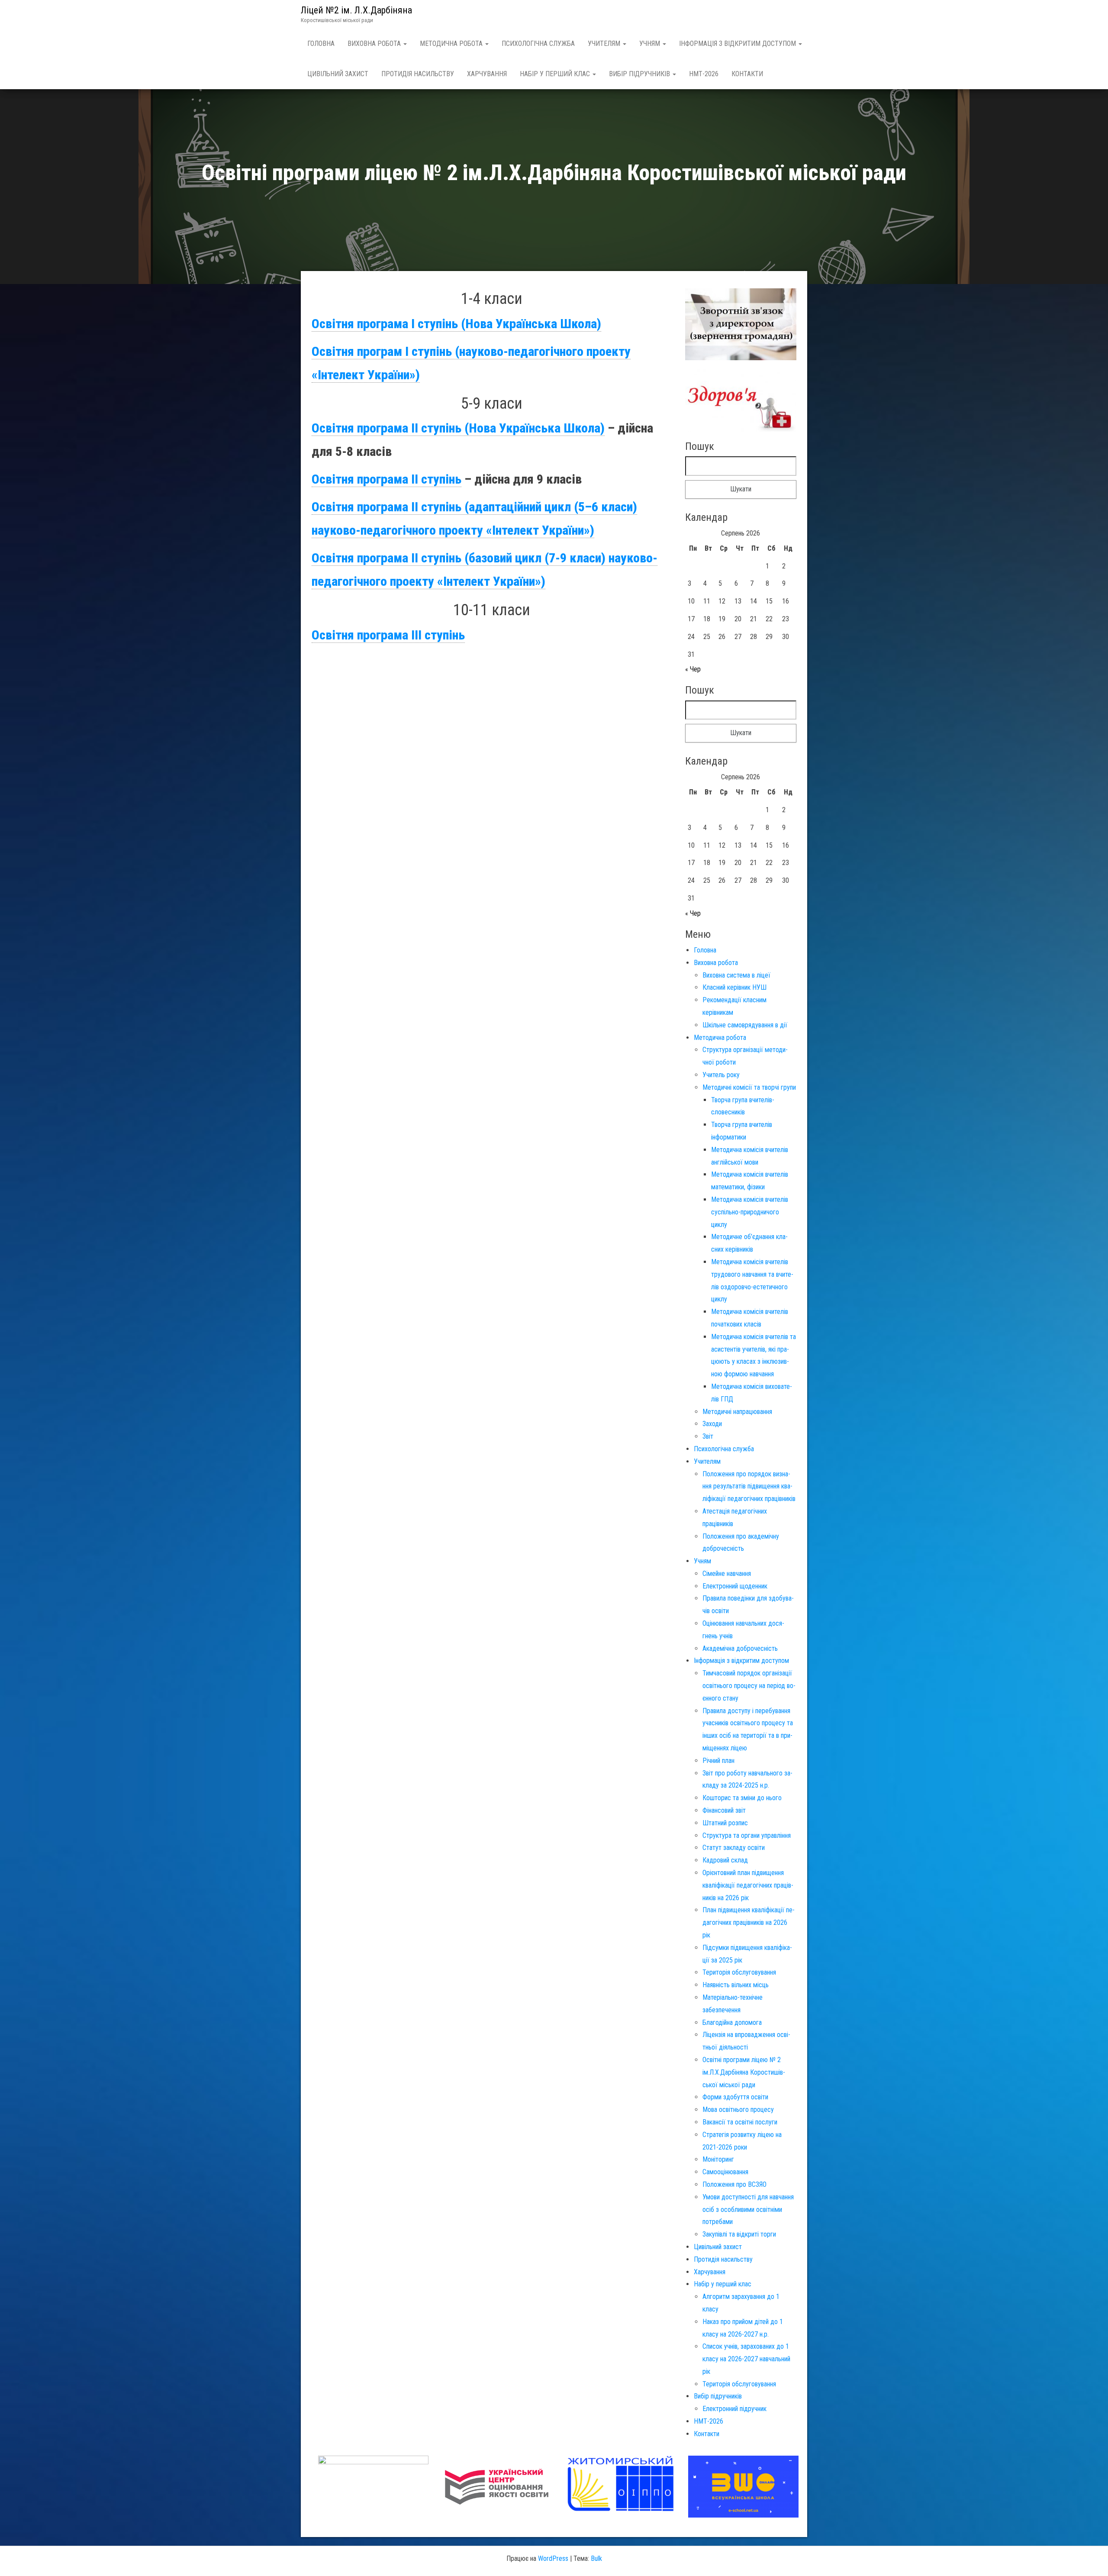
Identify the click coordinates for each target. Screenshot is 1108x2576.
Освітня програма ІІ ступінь (387, 479)
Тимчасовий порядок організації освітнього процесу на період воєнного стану (749, 1686)
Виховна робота (375, 44)
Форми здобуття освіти (735, 2097)
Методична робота (452, 44)
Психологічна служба (538, 44)
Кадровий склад (725, 1860)
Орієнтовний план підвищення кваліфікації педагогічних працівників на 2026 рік (748, 1885)
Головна (321, 44)
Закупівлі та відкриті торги (739, 2234)
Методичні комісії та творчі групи (749, 1087)
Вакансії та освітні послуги (740, 2122)
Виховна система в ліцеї (736, 975)
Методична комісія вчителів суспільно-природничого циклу (750, 1212)
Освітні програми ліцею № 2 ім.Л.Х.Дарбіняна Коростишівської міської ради (744, 2072)
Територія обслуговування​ (739, 1972)
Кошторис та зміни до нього (742, 1798)
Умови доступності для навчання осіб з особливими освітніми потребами (748, 2210)
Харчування (487, 74)
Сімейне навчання (727, 1574)
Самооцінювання (725, 2172)
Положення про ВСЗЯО (734, 2184)
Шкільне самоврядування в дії (745, 1025)
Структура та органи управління (747, 1835)
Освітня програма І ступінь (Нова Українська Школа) (456, 324)
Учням (651, 44)
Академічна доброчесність (740, 1648)
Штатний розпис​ (725, 1823)
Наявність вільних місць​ (736, 1985)
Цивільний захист (338, 74)
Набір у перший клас (556, 74)
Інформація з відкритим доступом (738, 44)
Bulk (596, 2558)
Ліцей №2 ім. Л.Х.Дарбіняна (356, 10)
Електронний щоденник (735, 1586)
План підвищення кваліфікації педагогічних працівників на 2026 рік (749, 1922)
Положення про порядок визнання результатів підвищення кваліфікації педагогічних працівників (749, 1487)
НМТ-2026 (704, 74)
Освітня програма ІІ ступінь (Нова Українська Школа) (458, 428)
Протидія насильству (418, 74)
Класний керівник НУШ (734, 987)
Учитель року (721, 1075)
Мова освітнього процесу (738, 2110)
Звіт (708, 1436)
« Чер (693, 669)
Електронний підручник (734, 2409)
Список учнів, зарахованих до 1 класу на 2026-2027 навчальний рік (746, 2359)
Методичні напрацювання (737, 1412)
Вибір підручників (640, 74)
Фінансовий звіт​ (724, 1810)
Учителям (605, 44)
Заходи (712, 1424)
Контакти (747, 74)
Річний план (718, 1761)
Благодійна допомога (732, 2022)
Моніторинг (718, 2159)
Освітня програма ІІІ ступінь (388, 635)
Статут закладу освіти (734, 1848)
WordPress (553, 2558)
